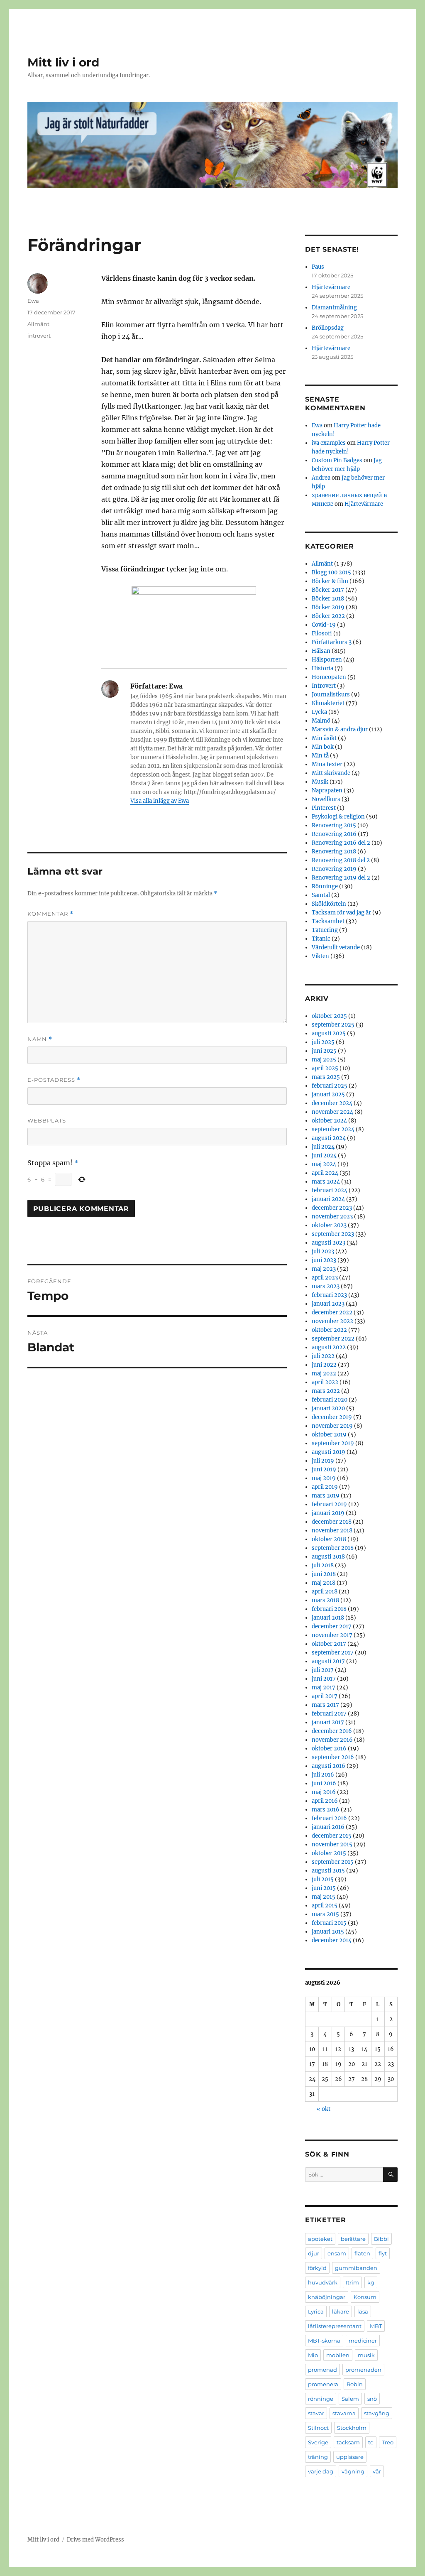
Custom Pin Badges (337, 460)
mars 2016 (326, 1810)
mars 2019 (326, 1496)
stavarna (344, 2413)
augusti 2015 (328, 1871)
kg (371, 2282)
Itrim (352, 2282)
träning (318, 2457)
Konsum (365, 2297)
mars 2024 (326, 1182)
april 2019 (325, 1487)
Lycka (319, 712)
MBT (376, 2326)
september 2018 (333, 1548)
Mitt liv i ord (63, 62)
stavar (316, 2413)
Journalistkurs (331, 695)
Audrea (321, 478)
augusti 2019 (329, 1452)
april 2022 (325, 1382)
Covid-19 (324, 625)
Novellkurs (326, 799)
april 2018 (325, 1592)
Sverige (318, 2442)
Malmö (321, 721)
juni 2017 (324, 1679)
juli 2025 (323, 1042)
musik (366, 2355)
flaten (362, 2253)
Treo (388, 2442)
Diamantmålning (334, 308)
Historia (322, 668)
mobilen (338, 2355)
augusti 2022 (329, 1347)
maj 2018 (324, 1583)
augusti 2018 (328, 1557)
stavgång (377, 2413)
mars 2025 (326, 1077)
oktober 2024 (329, 1121)
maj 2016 (324, 1792)
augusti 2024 (329, 1138)
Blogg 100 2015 (331, 572)
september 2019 (333, 1443)
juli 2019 (323, 1461)
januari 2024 (328, 1199)
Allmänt (38, 324)
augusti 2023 (329, 1243)
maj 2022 (324, 1374)
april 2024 (325, 1173)
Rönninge (325, 886)
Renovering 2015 (334, 825)
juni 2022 (324, 1365)
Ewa (33, 301)
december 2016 (332, 1731)
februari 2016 (329, 1818)
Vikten (320, 956)
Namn (40, 1039)
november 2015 (332, 1844)
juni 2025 (324, 1051)
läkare (341, 2311)
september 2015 (333, 1862)
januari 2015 (328, 1932)
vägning (353, 2471)
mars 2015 (325, 1914)
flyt (383, 2253)
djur (314, 2253)
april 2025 (325, 1068)
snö (372, 2399)
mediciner (363, 2341)
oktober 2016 (329, 1749)
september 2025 (333, 1025)
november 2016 (332, 1740)
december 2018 (332, 1522)
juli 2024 (323, 1147)
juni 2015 (324, 1888)
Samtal (321, 895)
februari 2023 (329, 1295)
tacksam (348, 2442)
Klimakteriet (328, 703)
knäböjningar (327, 2297)
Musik (320, 782)
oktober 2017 (329, 1644)
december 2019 (332, 1417)
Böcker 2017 (328, 590)
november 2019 (332, 1426)
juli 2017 (323, 1670)
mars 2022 (326, 1391)
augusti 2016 (329, 1766)
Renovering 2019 (334, 869)
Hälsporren (327, 660)
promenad (322, 2370)
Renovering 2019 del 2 (341, 878)
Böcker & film (330, 581)
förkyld (317, 2268)
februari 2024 (330, 1190)
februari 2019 (329, 1504)
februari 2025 (330, 1086)
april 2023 (325, 1278)
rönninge (321, 2399)
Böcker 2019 (328, 607)
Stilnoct (318, 2428)
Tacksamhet (328, 921)
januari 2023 (328, 1304)
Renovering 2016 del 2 (341, 843)
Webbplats (47, 1120)
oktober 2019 (329, 1435)
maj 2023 (324, 1269)
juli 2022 (323, 1356)
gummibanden (356, 2268)
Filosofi (322, 634)
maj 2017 (324, 1688)
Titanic (321, 939)
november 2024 (332, 1112)
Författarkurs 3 (332, 642)
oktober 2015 (329, 1853)
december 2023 (332, 1208)
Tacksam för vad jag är (341, 913)
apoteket (320, 2239)
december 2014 (332, 1940)
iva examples (329, 443)
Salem (350, 2399)
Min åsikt (324, 738)
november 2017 (332, 1635)
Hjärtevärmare (331, 287)
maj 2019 (324, 1478)
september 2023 (333, 1234)
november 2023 (332, 1217)
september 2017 (333, 1653)
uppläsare (350, 2457)
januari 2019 (328, 1513)
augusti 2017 (328, 1661)
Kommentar (50, 914)
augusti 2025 (329, 1033)
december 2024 (332, 1103)
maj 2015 (324, 1897)
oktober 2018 (329, 1539)
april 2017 (325, 1696)
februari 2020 (330, 1400)
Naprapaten (327, 790)
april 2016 (325, 1801)
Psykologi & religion (338, 817)
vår (377, 2471)
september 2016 (333, 1757)
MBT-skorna (324, 2341)
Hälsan (321, 651)
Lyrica (316, 2311)
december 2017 (332, 1626)
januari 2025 (328, 1094)
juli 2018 (323, 1565)
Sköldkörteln (329, 904)
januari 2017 (328, 1722)
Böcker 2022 (328, 616)
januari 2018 (328, 1618)
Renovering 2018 (334, 852)
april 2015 (325, 1906)
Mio (313, 2355)
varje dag (321, 2471)
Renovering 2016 (334, 834)
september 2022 (333, 1339)
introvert (39, 336)
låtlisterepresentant (335, 2326)
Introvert (324, 686)
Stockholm (352, 2428)
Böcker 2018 (328, 599)
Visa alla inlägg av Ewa (160, 801)
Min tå (320, 756)
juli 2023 (323, 1251)
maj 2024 (324, 1164)
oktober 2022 (329, 1330)
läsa (363, 2311)
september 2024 (333, 1129)
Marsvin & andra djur (340, 729)
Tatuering (325, 930)
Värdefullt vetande (336, 947)
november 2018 (332, 1531)
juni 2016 (324, 1783)
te (371, 2442)
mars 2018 (325, 1600)
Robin (355, 2384)
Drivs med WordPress (95, 2540)
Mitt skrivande (331, 773)
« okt (324, 2109)
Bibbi (381, 2239)
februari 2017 (329, 1714)
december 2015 (332, 1836)
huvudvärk (323, 2282)
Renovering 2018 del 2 (341, 860)
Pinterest (324, 808)
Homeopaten (329, 677)
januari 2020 (328, 1408)
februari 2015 (329, 1923)
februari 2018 (329, 1609)
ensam (337, 2253)
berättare (353, 2239)
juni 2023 (324, 1260)
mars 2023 (326, 1286)
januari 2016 (328, 1827)
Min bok (323, 747)
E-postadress (54, 1080)
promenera (323, 2384)
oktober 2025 (329, 1016)
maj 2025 (324, 1060)
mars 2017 (325, 1705)
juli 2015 (323, 1879)
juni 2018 (324, 1574)
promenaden (363, 2370)
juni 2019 (324, 1469)
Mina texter (327, 764)
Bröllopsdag (328, 328)
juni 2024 (324, 1156)
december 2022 (332, 1313)
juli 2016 (323, 1775)
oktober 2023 (329, 1225)
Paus (318, 267)
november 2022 (332, 1321)
